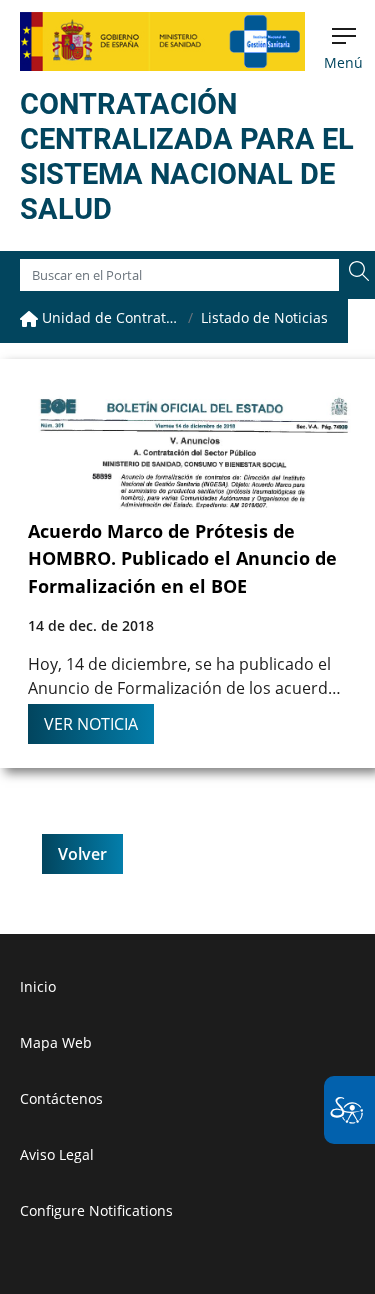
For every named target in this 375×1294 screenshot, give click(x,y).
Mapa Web (56, 1042)
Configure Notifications (96, 1210)
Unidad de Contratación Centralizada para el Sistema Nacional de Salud (109, 317)
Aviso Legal (57, 1154)
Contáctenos (61, 1098)
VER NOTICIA (91, 724)
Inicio (38, 986)
